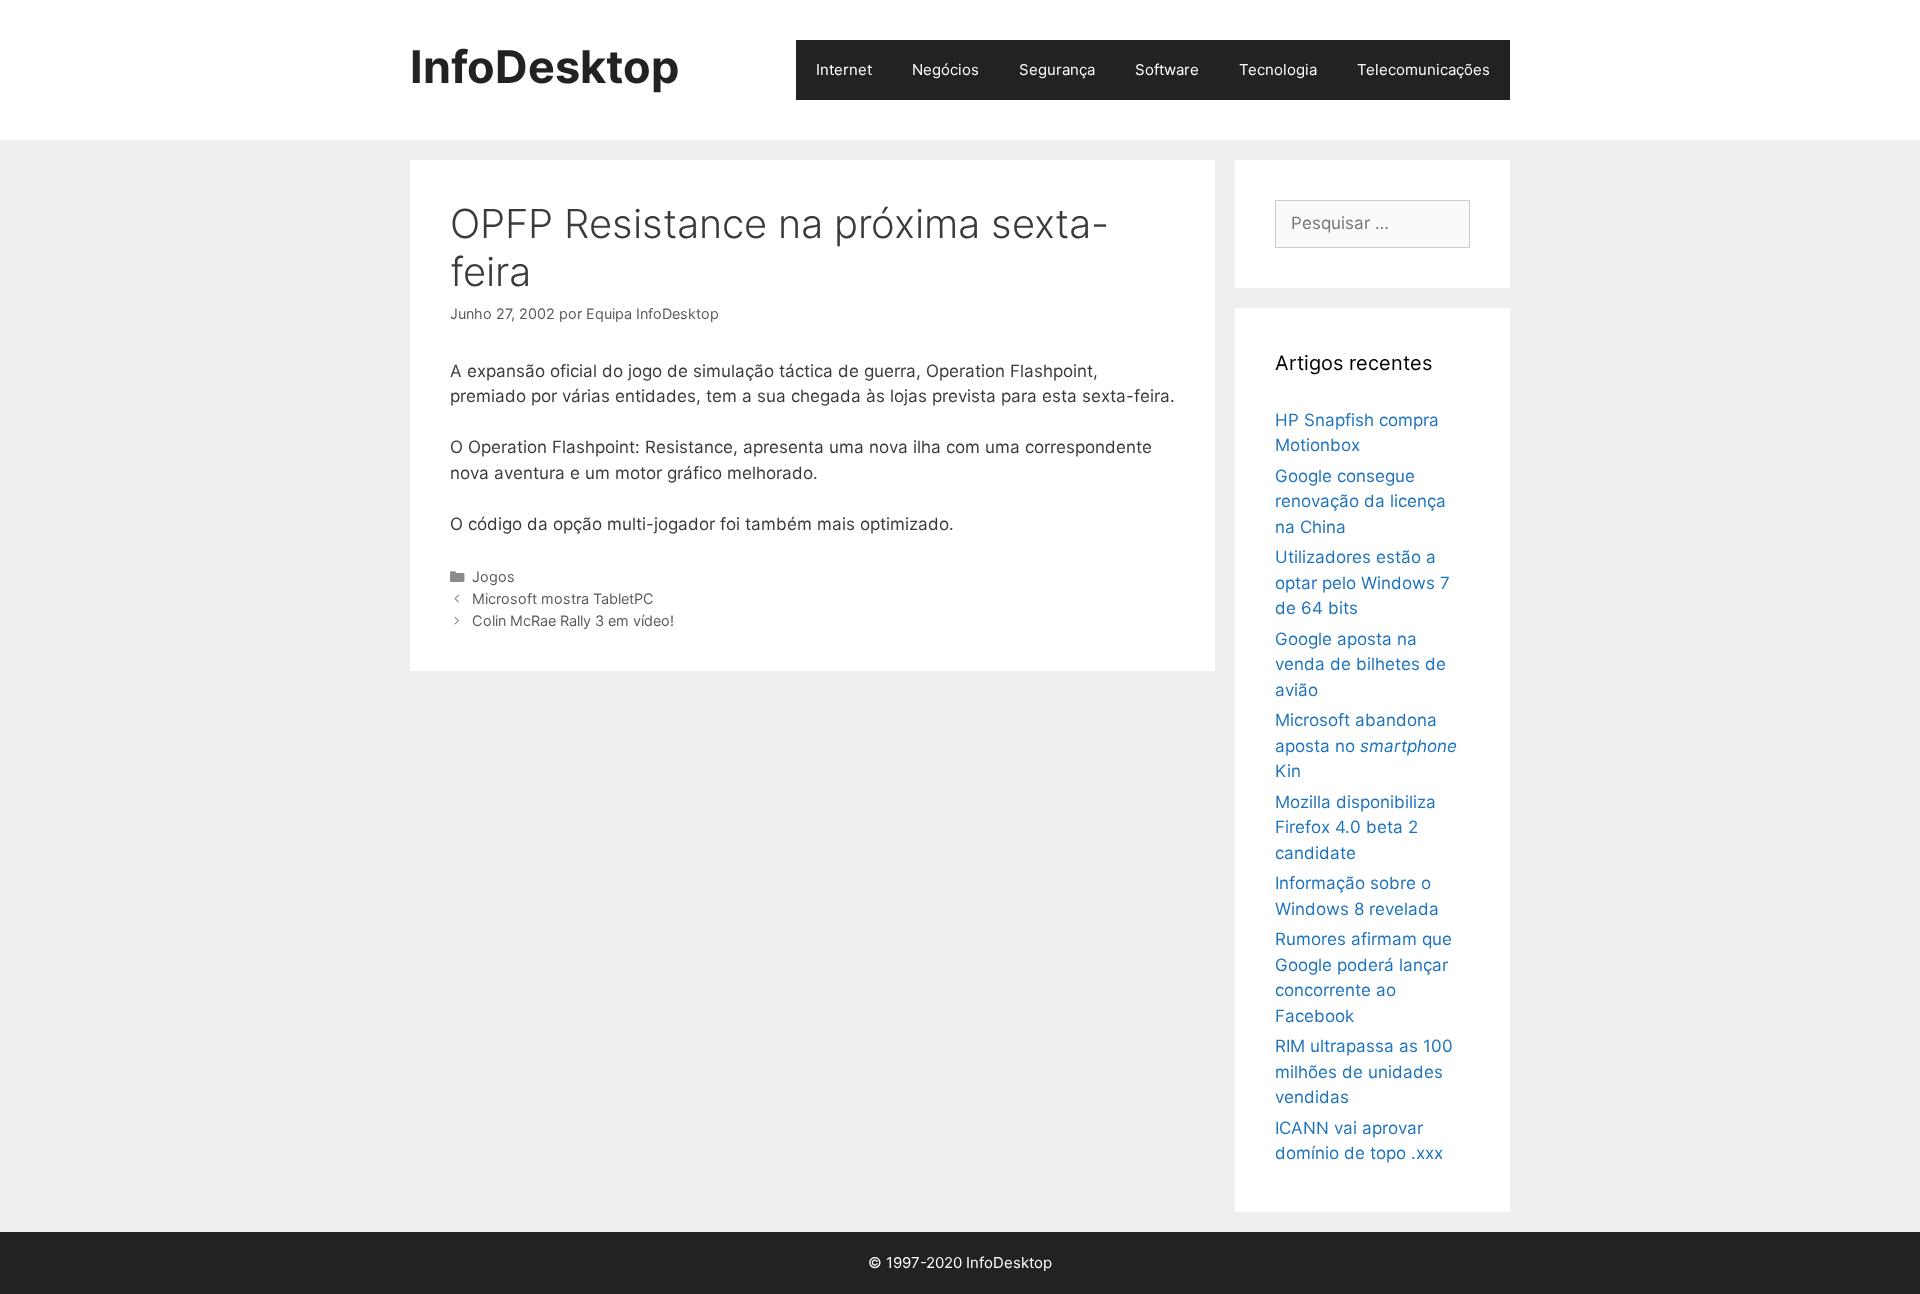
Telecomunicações (1423, 69)
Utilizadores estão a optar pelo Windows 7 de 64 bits (1362, 582)
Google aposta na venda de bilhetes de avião (1360, 664)
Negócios (945, 69)
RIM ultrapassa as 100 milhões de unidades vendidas (1364, 1071)
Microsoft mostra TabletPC (563, 598)
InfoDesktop (544, 66)
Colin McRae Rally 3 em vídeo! (573, 620)
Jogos (493, 576)
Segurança (1057, 69)
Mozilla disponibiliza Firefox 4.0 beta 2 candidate (1355, 827)
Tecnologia (1278, 69)
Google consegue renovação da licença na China (1360, 501)
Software (1167, 69)
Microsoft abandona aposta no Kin (1366, 745)
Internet (844, 69)
